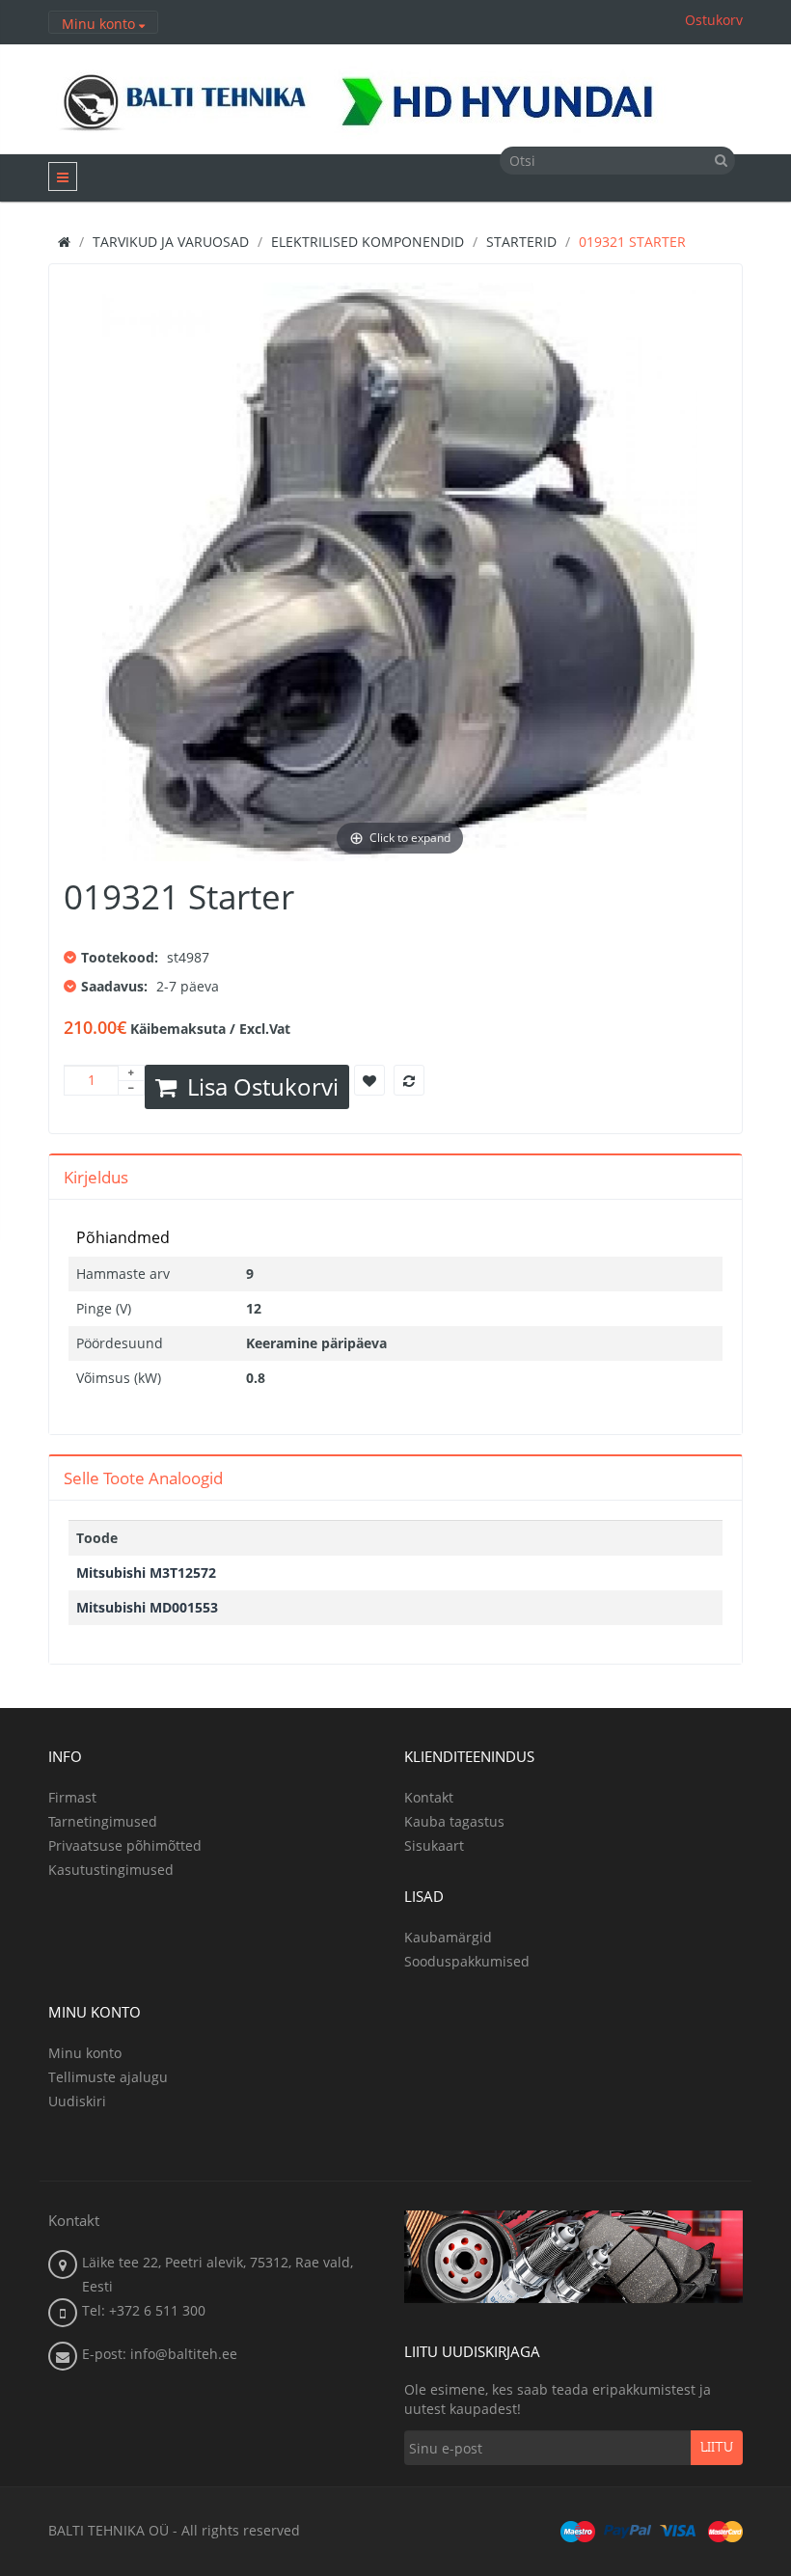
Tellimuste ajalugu (108, 2077)
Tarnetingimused (103, 1821)
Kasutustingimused (111, 1870)
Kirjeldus (96, 1177)
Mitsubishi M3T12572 (146, 1573)
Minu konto (85, 2053)
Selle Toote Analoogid (143, 1478)
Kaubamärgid (448, 1937)
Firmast (72, 1797)
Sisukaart (434, 1845)
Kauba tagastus (454, 1821)
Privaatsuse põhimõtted (125, 1845)
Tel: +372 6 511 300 (144, 2310)
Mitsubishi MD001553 (147, 1607)
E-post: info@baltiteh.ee (160, 2354)
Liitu (717, 2448)
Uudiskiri (77, 2101)
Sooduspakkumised (467, 1961)
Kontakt (429, 1797)
